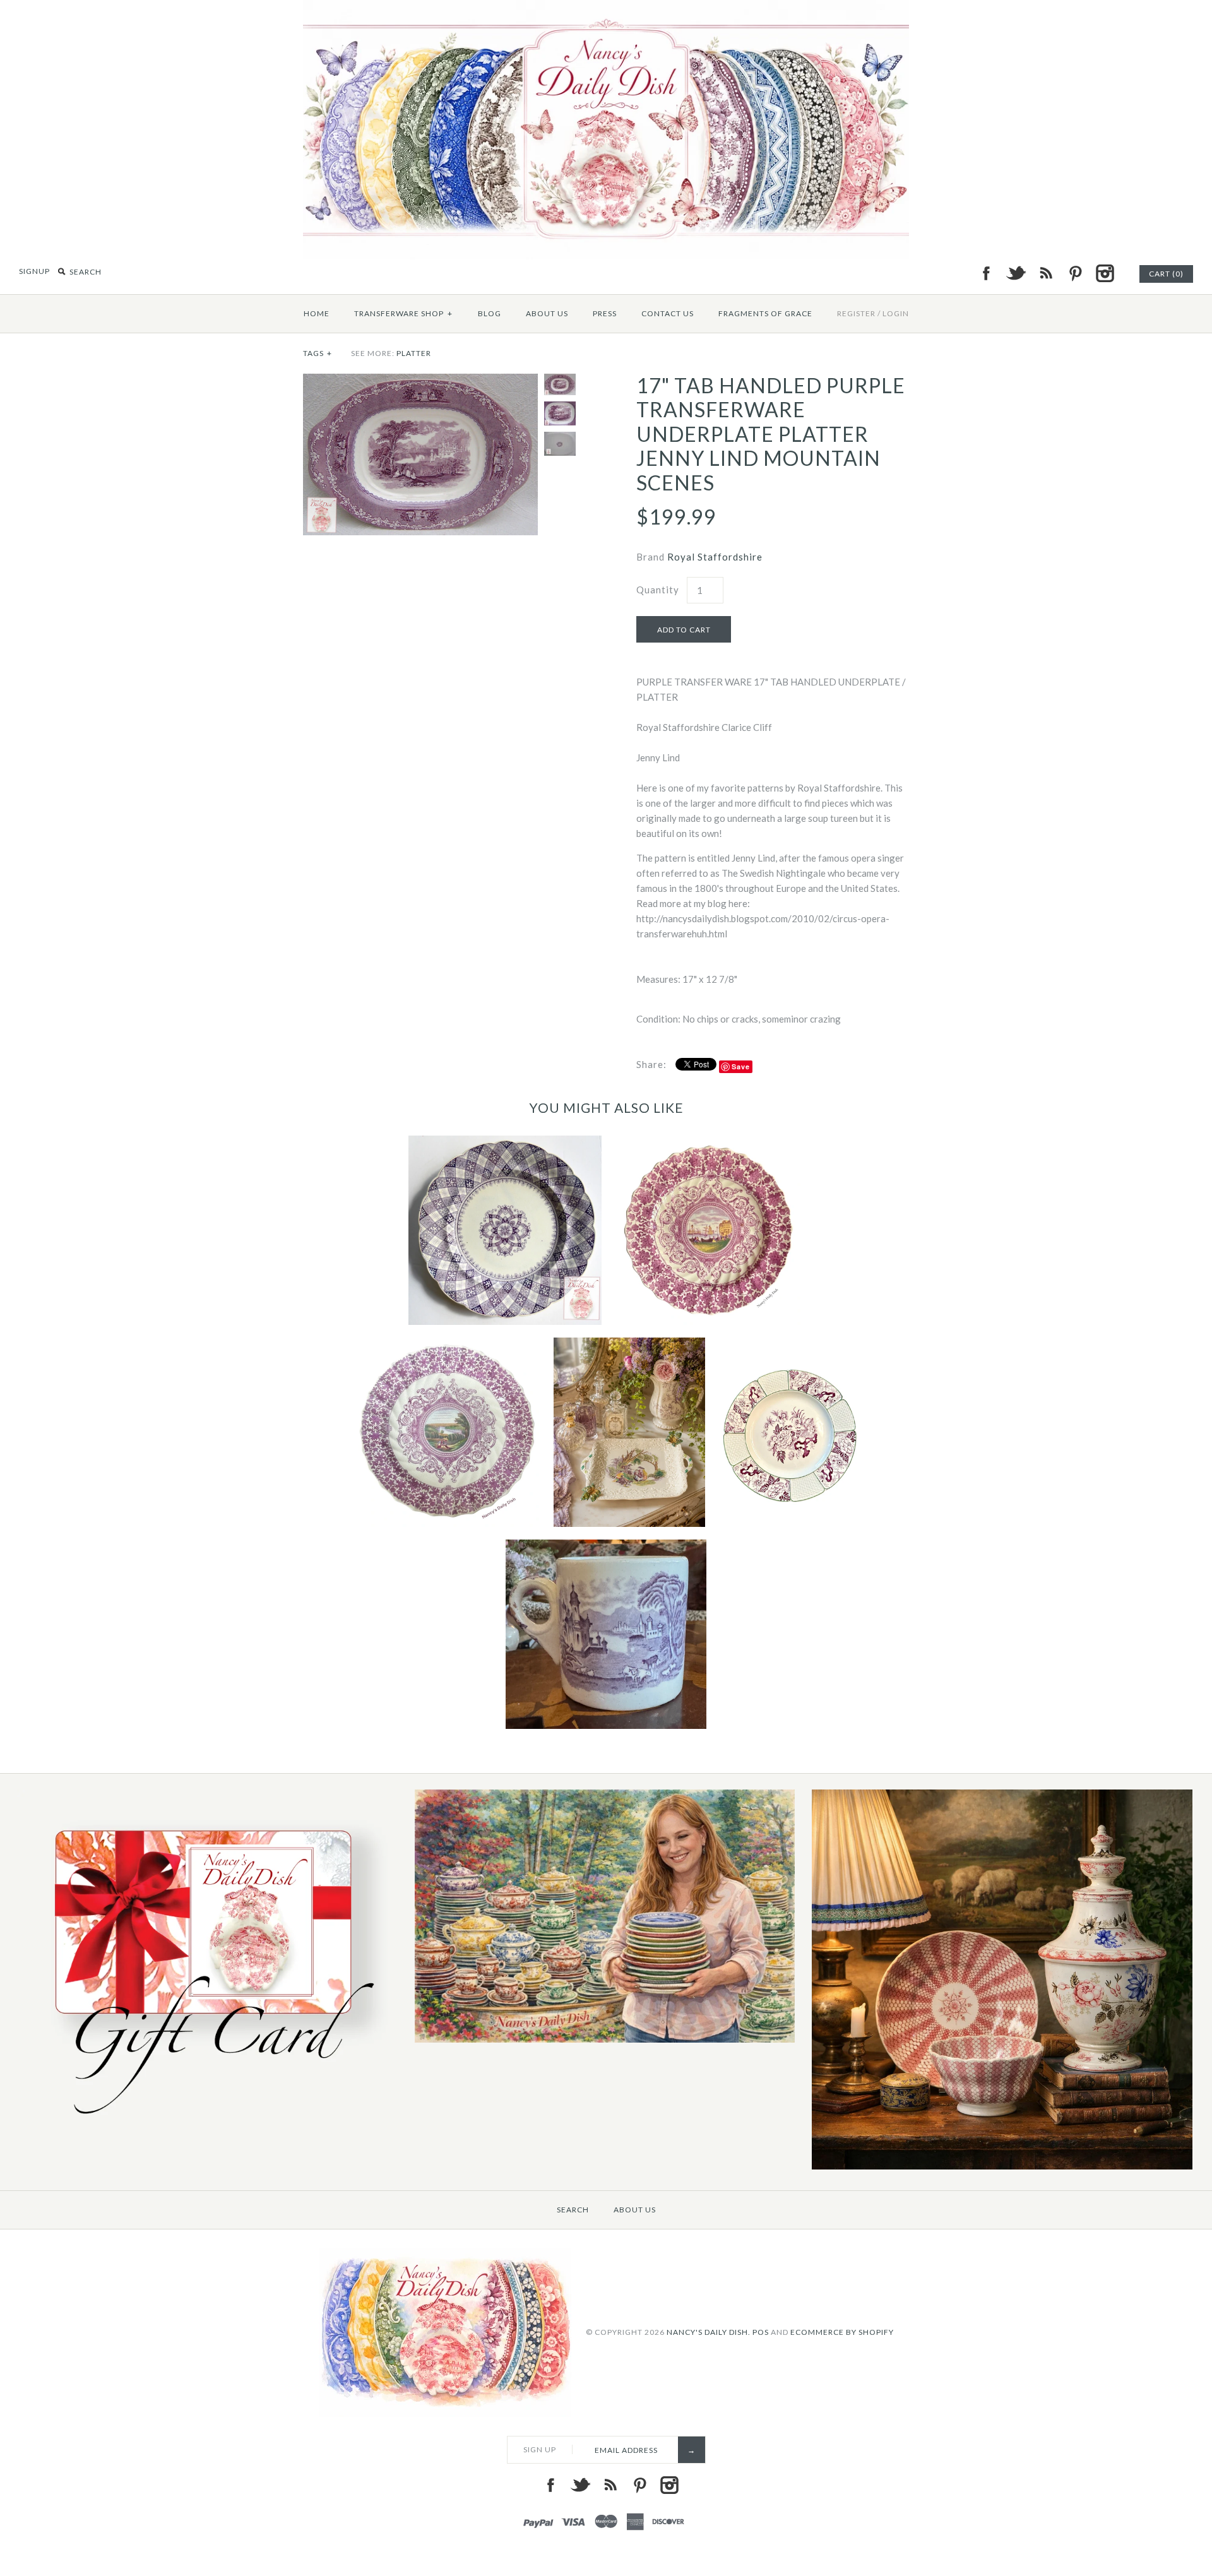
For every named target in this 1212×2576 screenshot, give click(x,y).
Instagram (1105, 273)
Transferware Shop (403, 313)
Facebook (986, 273)
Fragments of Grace (765, 313)
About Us (547, 313)
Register (856, 313)
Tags (318, 353)
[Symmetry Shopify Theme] (207, 2124)
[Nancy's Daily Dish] (606, 8)
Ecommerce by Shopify (842, 2332)
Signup (34, 271)
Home (317, 313)
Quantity (658, 590)
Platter (414, 353)
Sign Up (540, 2449)
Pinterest (1075, 273)
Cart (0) (1166, 274)
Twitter (1016, 273)
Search (573, 2210)
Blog (490, 313)
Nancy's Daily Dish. (709, 2332)
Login (896, 313)
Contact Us (668, 313)
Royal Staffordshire (715, 557)
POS (761, 2332)
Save (741, 1066)
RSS (1045, 273)
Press (605, 313)
